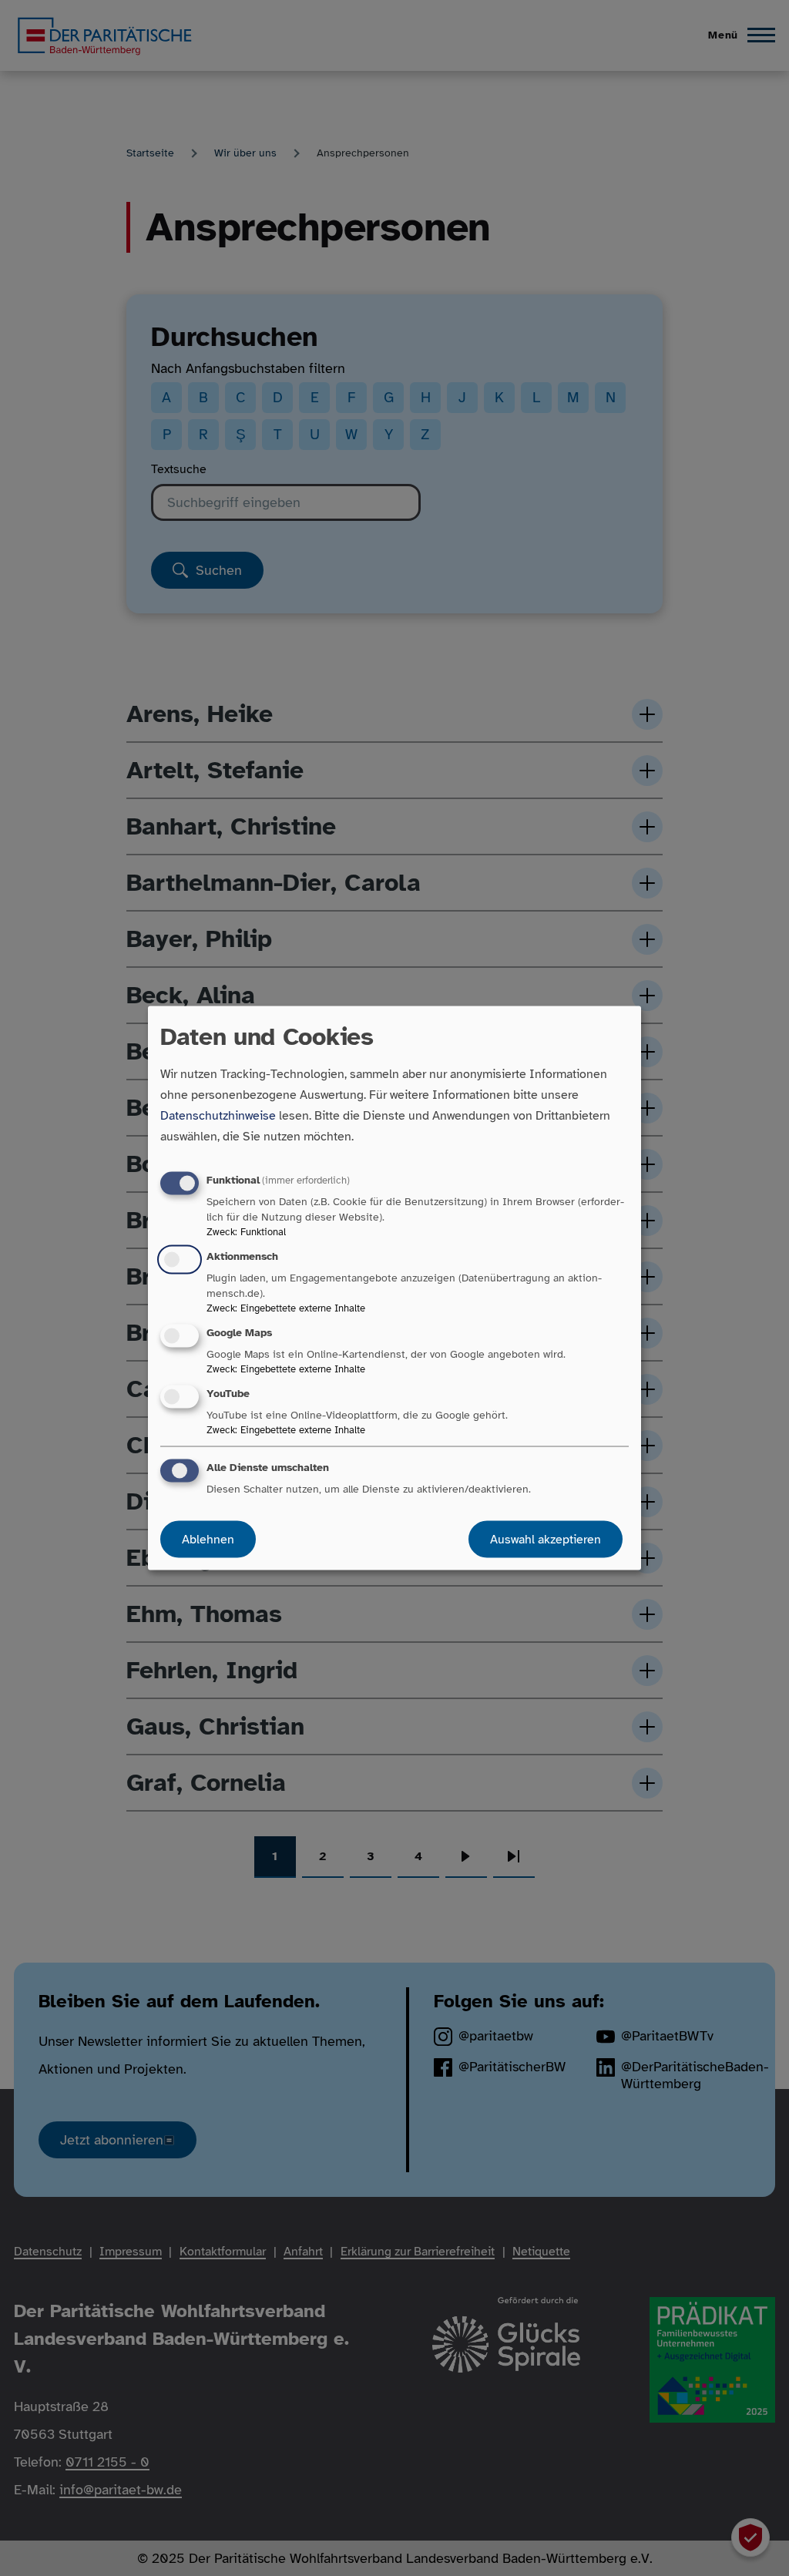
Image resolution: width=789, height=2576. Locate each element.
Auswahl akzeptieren (546, 1540)
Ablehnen (208, 1540)
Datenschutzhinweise (218, 1115)
